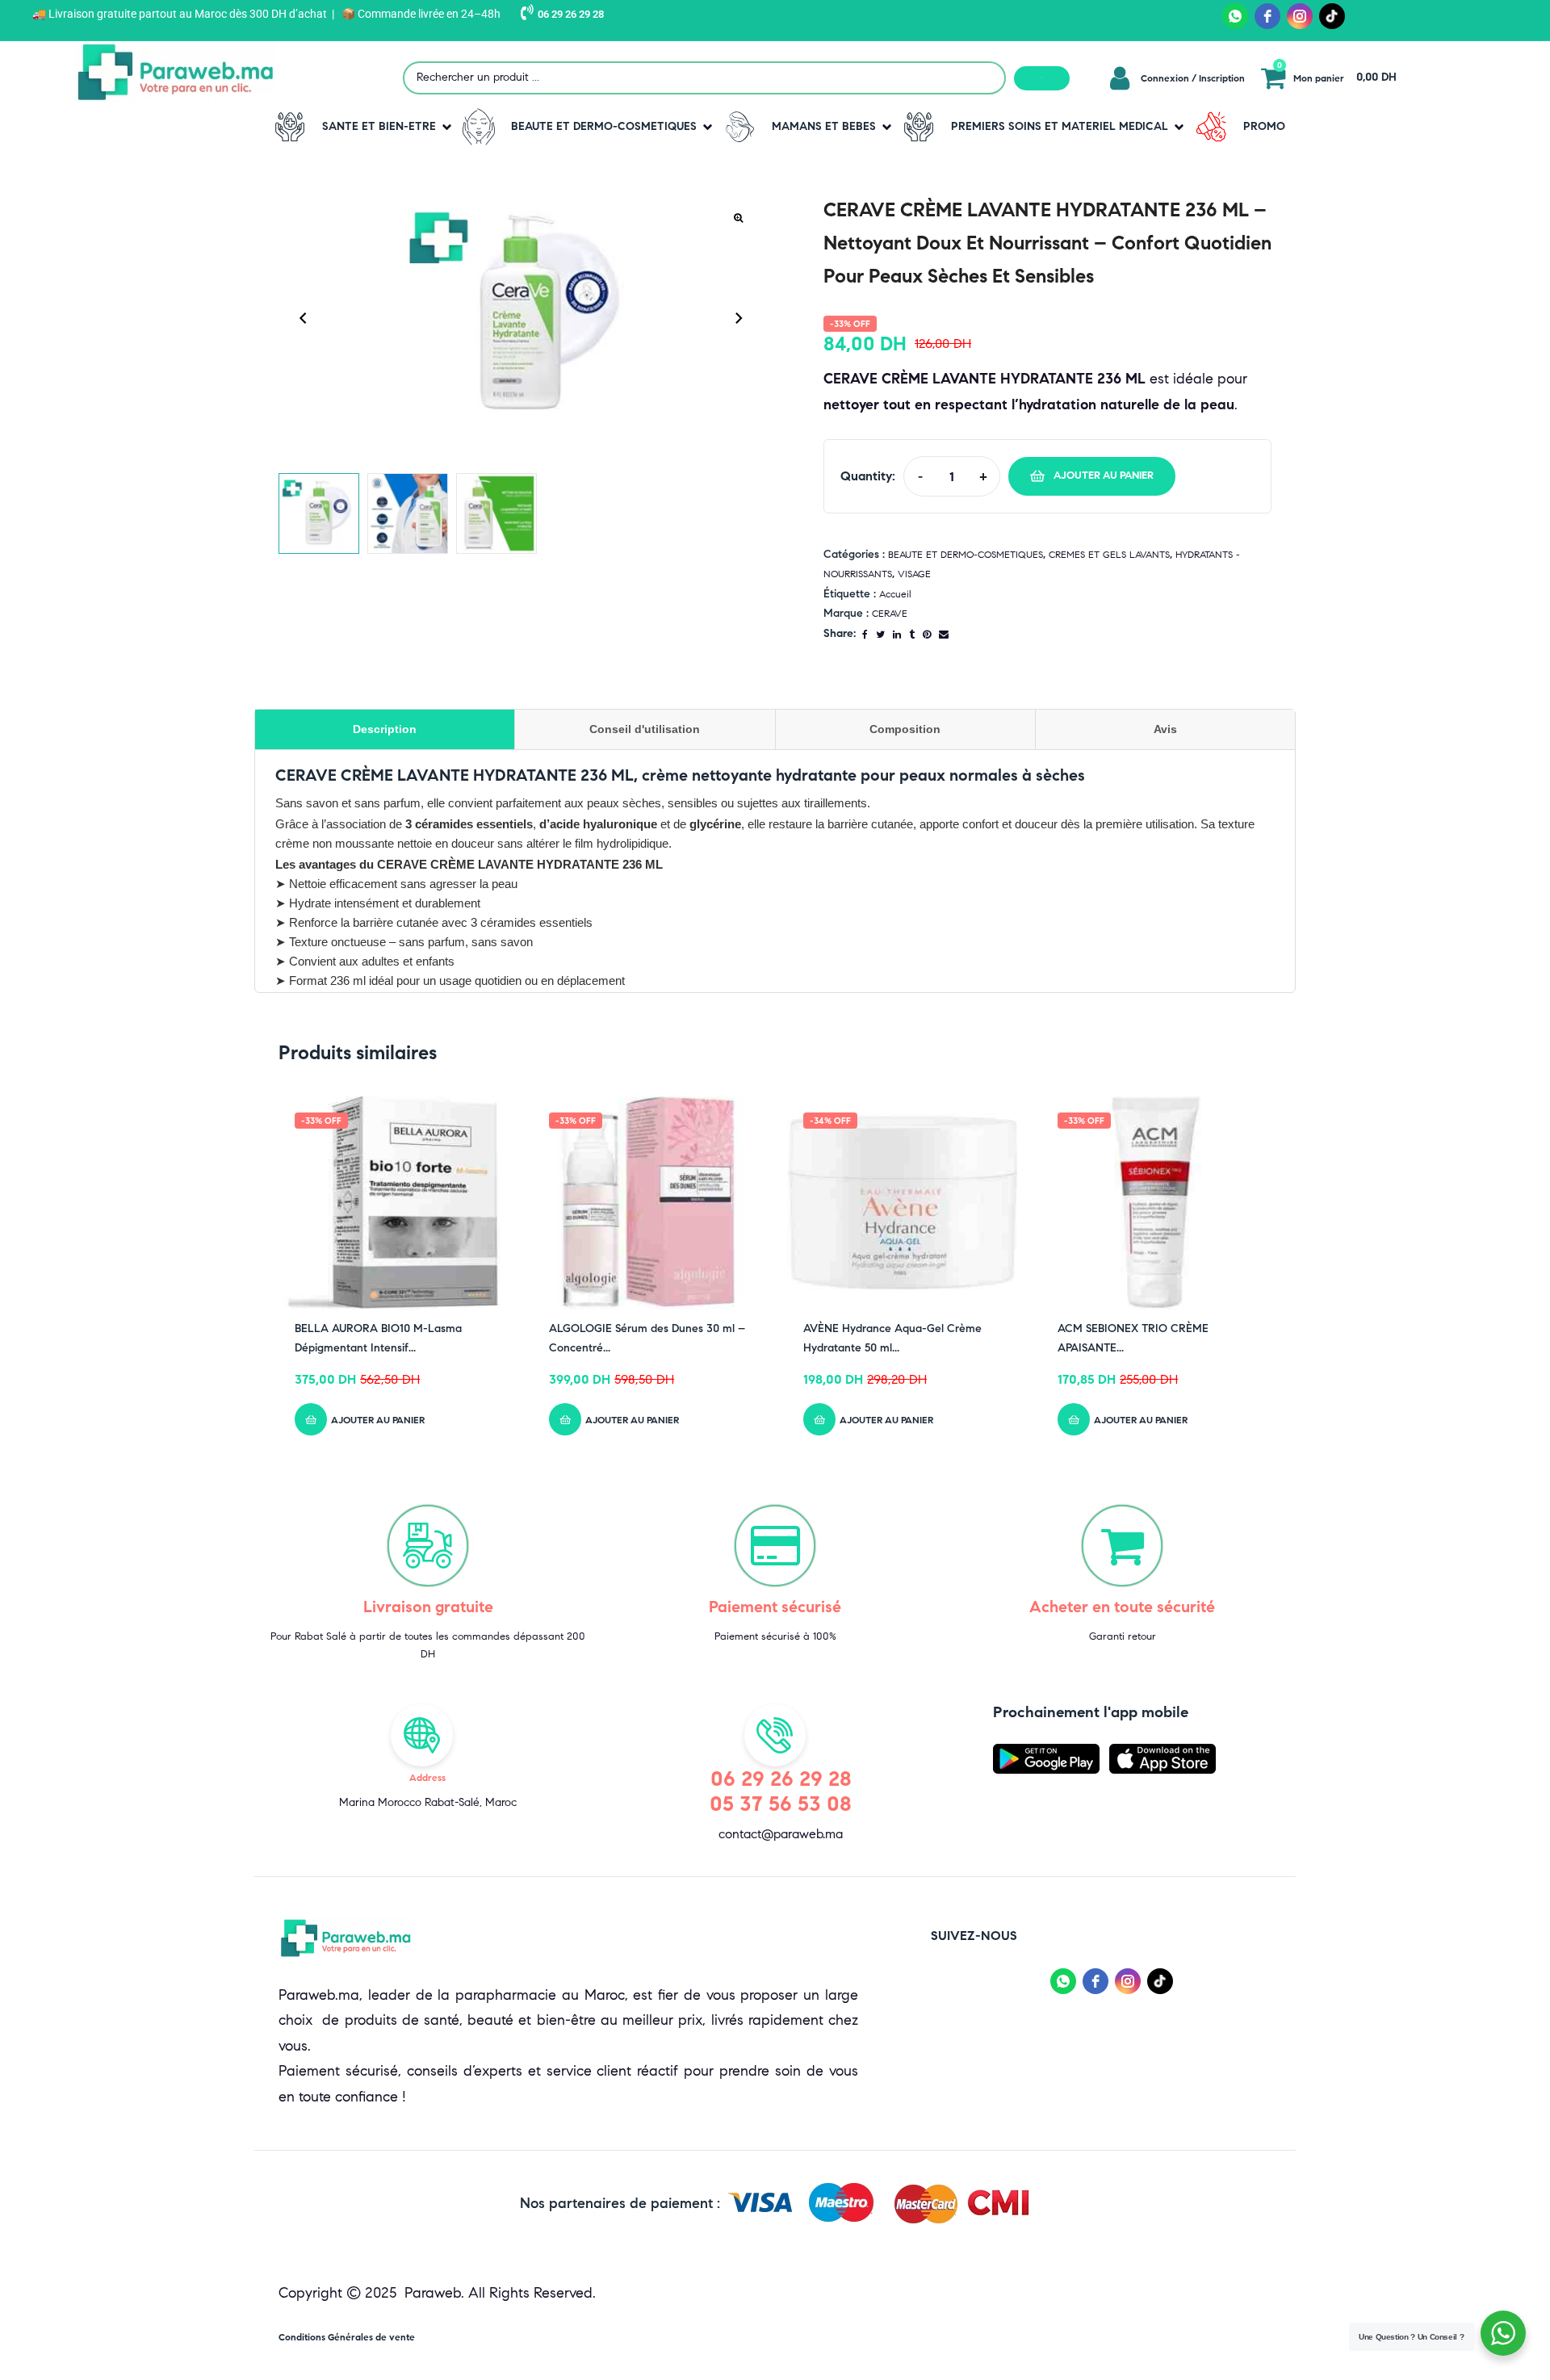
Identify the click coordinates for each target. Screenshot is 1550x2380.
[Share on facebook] (865, 634)
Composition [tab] (905, 729)
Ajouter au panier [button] (378, 1420)
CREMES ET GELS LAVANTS (1109, 554)
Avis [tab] (1165, 729)
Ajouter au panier (1104, 476)
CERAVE (890, 613)
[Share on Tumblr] (912, 634)
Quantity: (868, 476)
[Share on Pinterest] (927, 634)
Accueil (895, 594)
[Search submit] (1042, 78)
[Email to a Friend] (944, 634)
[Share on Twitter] (880, 634)
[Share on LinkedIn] (897, 634)
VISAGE (914, 574)
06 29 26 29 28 (571, 14)
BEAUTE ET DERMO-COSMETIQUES (966, 554)
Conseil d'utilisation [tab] (645, 729)
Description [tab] (385, 729)
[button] (360, 127)
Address (427, 1777)
